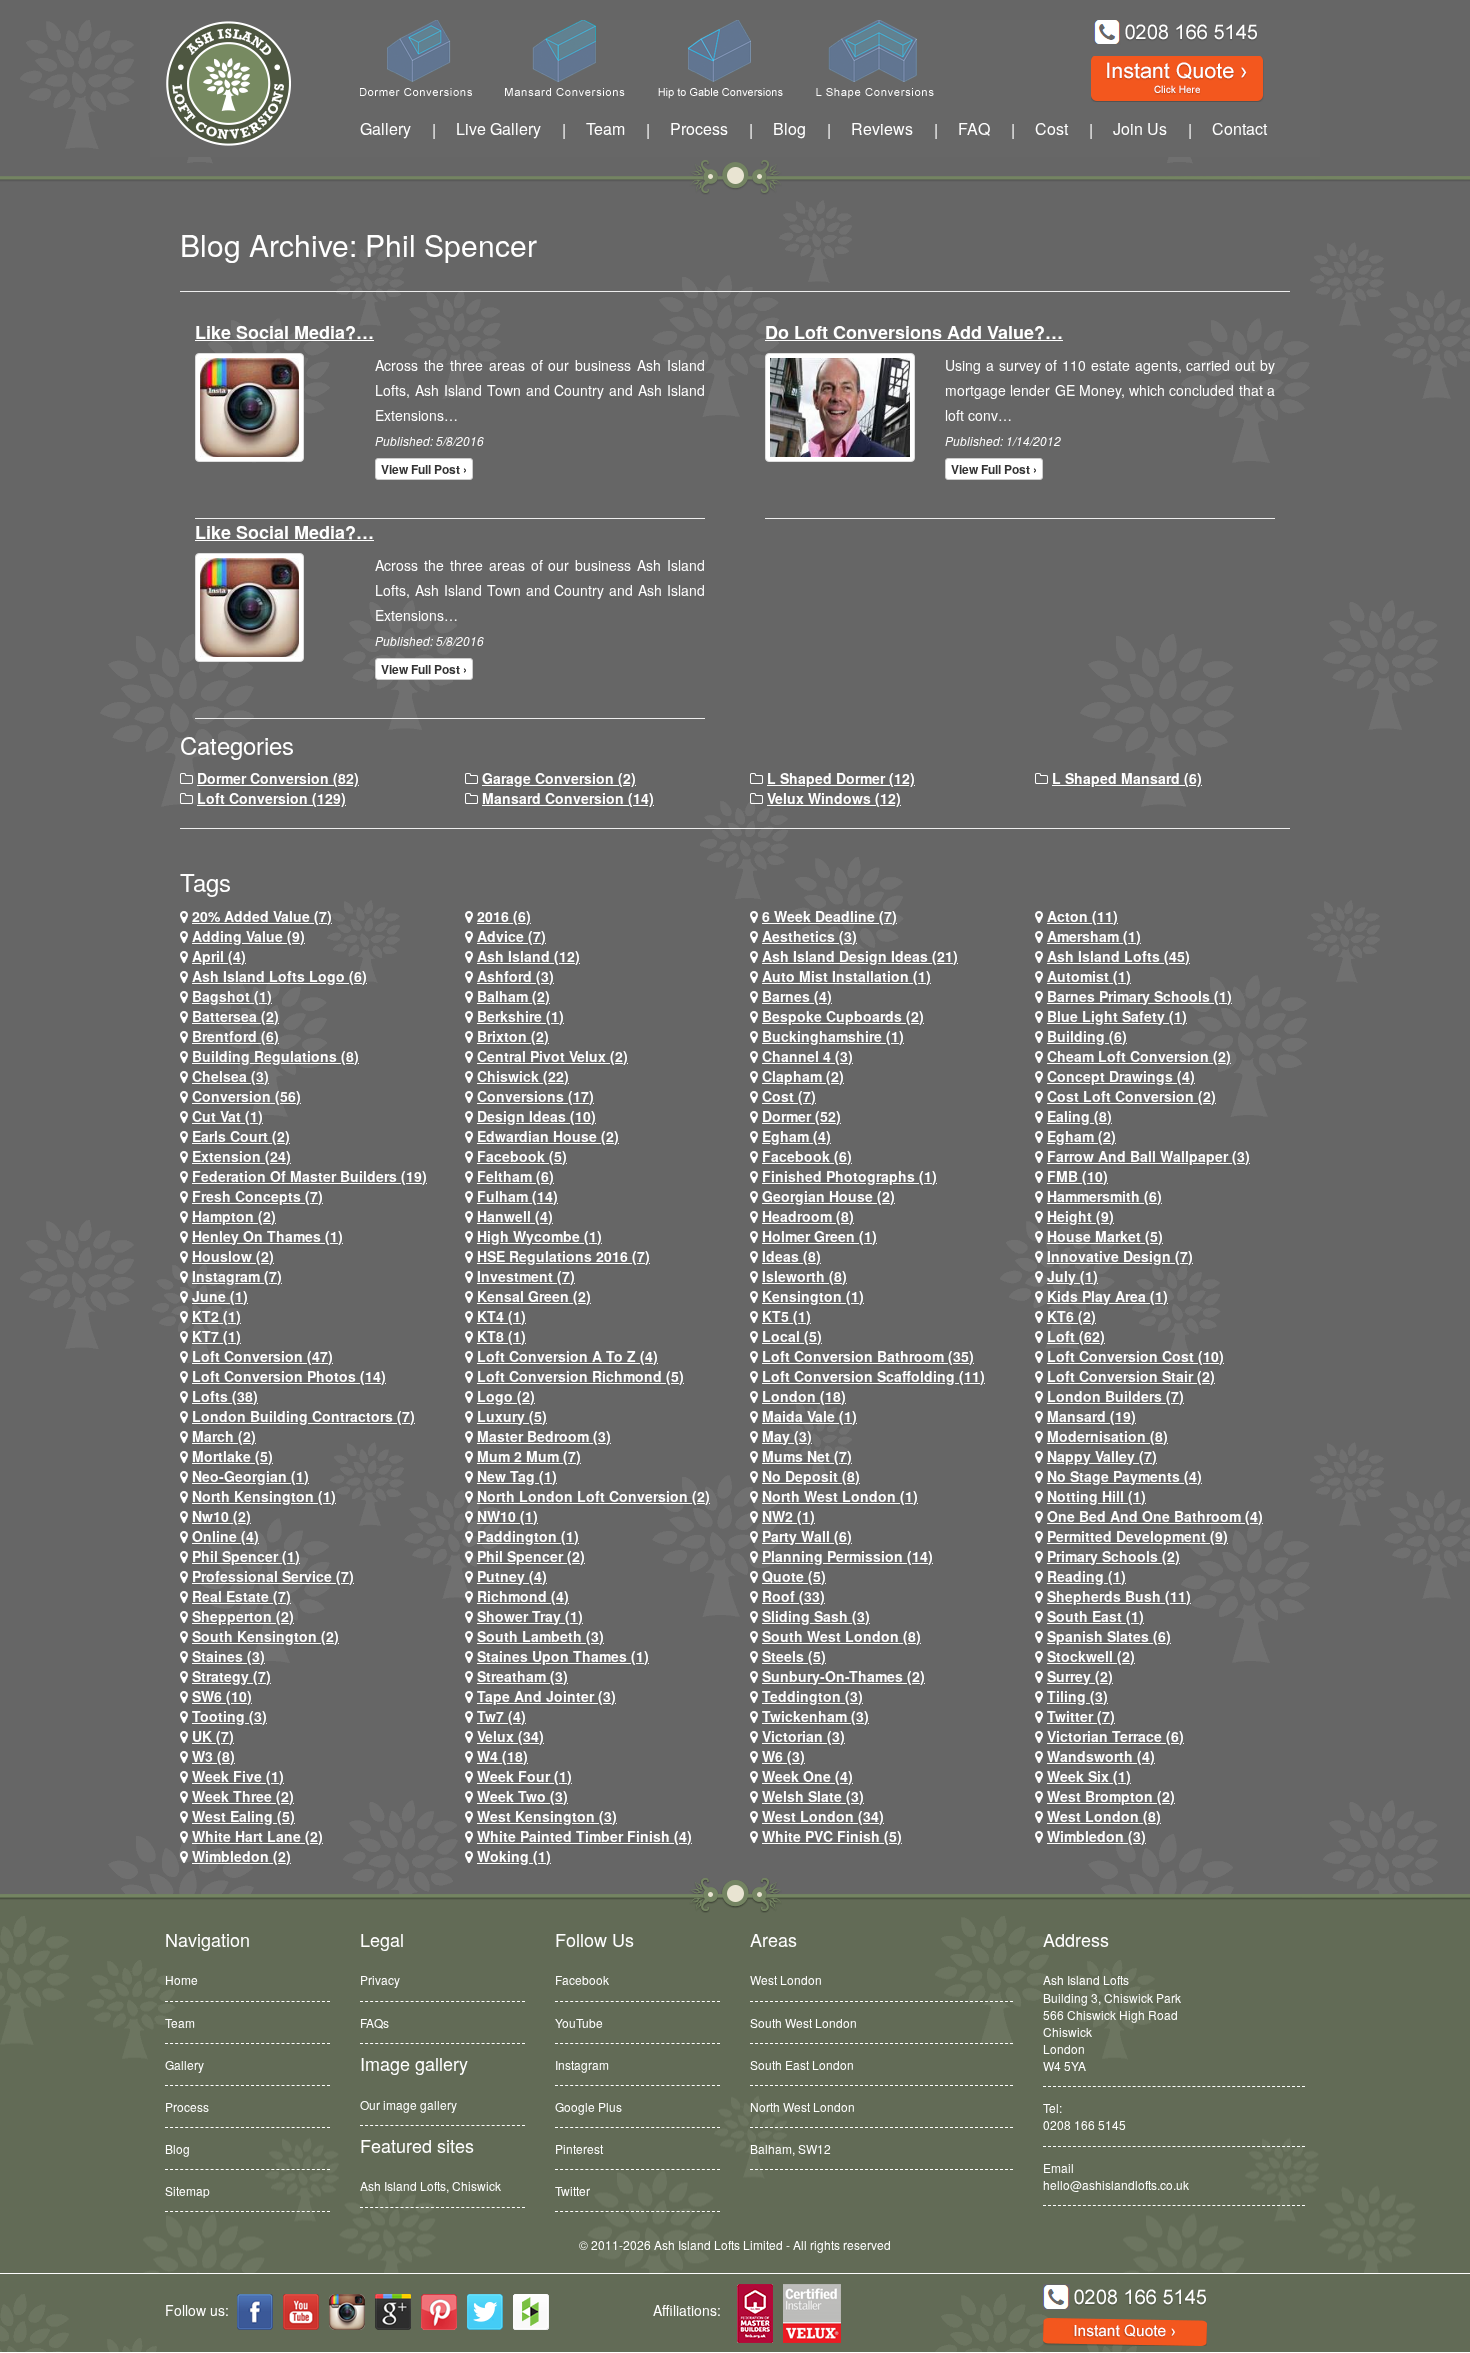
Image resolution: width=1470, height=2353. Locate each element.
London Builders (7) (1115, 1396)
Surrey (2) (1080, 1676)
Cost (1051, 128)
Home (181, 1979)
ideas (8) (791, 1256)
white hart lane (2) (257, 1836)
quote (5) (794, 1576)
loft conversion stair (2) (1131, 1376)
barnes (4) (797, 996)
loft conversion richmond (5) (580, 1376)
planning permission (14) (847, 1556)
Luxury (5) (512, 1416)
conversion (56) (246, 1096)
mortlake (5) (232, 1456)
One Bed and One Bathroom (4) (1155, 1516)
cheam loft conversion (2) (1139, 1056)
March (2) (224, 1436)
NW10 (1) (507, 1516)
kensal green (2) (534, 1296)
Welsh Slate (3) (813, 1796)
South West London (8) (841, 1636)
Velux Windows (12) (834, 798)
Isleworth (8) (804, 1276)
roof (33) (793, 1596)
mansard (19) (1091, 1416)
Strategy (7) (231, 1676)
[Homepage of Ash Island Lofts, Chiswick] (213, 83)
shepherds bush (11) (1119, 1596)
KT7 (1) (216, 1336)
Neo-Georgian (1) (250, 1476)
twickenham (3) (815, 1716)
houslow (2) (233, 1256)
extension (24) (241, 1156)
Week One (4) (807, 1776)
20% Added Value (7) (262, 916)
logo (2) (506, 1396)
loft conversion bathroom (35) (868, 1356)
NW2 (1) (788, 1516)
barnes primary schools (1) (1139, 996)
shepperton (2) (243, 1616)
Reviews (882, 128)
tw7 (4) (501, 1716)
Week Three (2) (243, 1796)
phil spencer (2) (531, 1556)
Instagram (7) (237, 1276)
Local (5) (792, 1336)
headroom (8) (808, 1216)
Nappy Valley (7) (1102, 1456)
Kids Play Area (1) (1107, 1296)
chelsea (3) (230, 1076)
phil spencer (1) (246, 1556)
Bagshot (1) (232, 996)
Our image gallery (408, 2104)
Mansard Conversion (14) (568, 798)
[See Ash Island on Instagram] (347, 2312)
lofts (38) (225, 1396)
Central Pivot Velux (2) (552, 1056)
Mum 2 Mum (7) (529, 1456)
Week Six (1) (1089, 1776)
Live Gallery (498, 128)
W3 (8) (213, 1756)
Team (605, 128)
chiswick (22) (523, 1076)
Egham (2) (1081, 1136)
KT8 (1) (501, 1336)
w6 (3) (783, 1756)
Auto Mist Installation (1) (846, 976)
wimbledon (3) (1096, 1836)
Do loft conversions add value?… (914, 332)
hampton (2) (234, 1216)
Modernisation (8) (1107, 1436)
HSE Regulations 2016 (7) (563, 1256)
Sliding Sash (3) (816, 1616)
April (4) (219, 956)
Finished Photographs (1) (849, 1176)
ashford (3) (515, 976)
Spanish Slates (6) (1109, 1636)
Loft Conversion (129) (271, 798)
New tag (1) (517, 1476)
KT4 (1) (501, 1316)
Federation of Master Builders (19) (309, 1176)
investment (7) (526, 1276)
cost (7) (789, 1096)
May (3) (787, 1436)
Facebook (582, 1979)
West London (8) (1104, 1816)
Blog (789, 128)
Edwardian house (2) (548, 1136)
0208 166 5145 (1084, 2124)
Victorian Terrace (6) (1115, 1736)
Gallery (385, 128)
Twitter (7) (1081, 1716)
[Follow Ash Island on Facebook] (255, 2312)
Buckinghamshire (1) (833, 1036)
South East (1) (1095, 1616)
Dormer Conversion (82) (278, 778)
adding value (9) (248, 936)
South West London (803, 2022)
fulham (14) (517, 1196)
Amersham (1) (1094, 936)
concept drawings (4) (1121, 1076)
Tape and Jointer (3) (546, 1696)
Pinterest (579, 2148)
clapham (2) (803, 1076)
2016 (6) (504, 916)
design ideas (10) (536, 1116)
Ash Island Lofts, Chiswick (430, 2185)
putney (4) (512, 1576)
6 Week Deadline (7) (829, 916)
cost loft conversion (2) (1131, 1096)
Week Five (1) (238, 1776)
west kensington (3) (547, 1816)
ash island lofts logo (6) (279, 976)
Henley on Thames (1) (267, 1236)
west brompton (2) (1111, 1796)
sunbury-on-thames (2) (843, 1676)
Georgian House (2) (828, 1196)
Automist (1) (1089, 976)
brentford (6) (235, 1036)
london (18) (804, 1396)
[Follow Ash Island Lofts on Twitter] (485, 2312)
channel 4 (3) (807, 1056)
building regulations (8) (275, 1056)
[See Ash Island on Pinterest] (439, 2312)
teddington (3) (812, 1696)
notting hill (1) (1096, 1496)
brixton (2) (513, 1036)
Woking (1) (514, 1856)
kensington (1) (813, 1296)
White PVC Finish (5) (832, 1836)
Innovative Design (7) (1120, 1256)
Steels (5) (794, 1656)
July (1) (1072, 1276)
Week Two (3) (522, 1796)
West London (786, 1979)
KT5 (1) (786, 1316)
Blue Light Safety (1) (1117, 1016)
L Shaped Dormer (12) (841, 778)
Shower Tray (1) (530, 1616)
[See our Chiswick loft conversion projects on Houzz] (531, 2312)
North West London (802, 2106)
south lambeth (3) (540, 1636)
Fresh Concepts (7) (257, 1196)
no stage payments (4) (1124, 1476)
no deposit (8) (811, 1476)
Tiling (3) (1077, 1696)
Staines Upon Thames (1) (563, 1656)
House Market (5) (1105, 1236)
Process (699, 128)
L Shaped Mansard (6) (1127, 778)
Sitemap (187, 2190)
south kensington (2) (265, 1636)
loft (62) (1076, 1336)
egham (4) (796, 1136)
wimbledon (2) (241, 1856)
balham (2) (513, 996)
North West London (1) (840, 1496)
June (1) (220, 1296)
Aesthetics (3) (809, 936)
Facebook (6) (807, 1156)
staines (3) (228, 1656)
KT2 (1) (216, 1316)
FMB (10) (1077, 1176)
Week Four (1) (524, 1776)
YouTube (579, 2022)
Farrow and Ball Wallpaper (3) (1148, 1156)
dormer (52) (801, 1116)
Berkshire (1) (520, 1016)
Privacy (380, 1979)
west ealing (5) (243, 1816)
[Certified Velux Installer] (813, 2314)
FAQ (974, 128)
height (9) (1080, 1216)
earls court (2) (241, 1136)
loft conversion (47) (262, 1356)
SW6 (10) (222, 1696)
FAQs (374, 2022)
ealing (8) (1079, 1116)
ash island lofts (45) (1118, 956)
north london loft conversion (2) (593, 1496)
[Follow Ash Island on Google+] (393, 2312)
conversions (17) (535, 1096)
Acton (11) (1082, 916)
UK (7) (213, 1736)
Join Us (1140, 128)
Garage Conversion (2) (559, 778)
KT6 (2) (1071, 1316)
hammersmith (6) (1104, 1196)
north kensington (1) (264, 1496)
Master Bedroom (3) (544, 1436)
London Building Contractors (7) (303, 1416)
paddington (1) (528, 1536)
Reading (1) (1086, 1576)
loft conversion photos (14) (289, 1376)
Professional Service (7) (273, 1576)
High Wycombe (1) (539, 1236)
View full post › (424, 469)
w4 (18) (502, 1756)
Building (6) (1087, 1036)
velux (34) (510, 1736)
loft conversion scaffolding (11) (873, 1376)
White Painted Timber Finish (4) (584, 1836)
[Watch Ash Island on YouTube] (301, 2312)
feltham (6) (515, 1176)
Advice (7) (511, 936)
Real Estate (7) (241, 1596)
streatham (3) (522, 1676)
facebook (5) (522, 1156)
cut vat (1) (227, 1116)
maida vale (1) (809, 1416)
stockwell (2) (1091, 1656)
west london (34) (823, 1816)
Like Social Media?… (284, 332)
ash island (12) (528, 956)
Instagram (582, 2064)
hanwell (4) (515, 1216)
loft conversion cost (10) (1135, 1356)
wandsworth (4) (1101, 1756)
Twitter (572, 2190)
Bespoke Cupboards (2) (843, 1016)
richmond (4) (523, 1596)
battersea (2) (235, 1016)
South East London (802, 2064)
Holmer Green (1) (819, 1236)
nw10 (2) (221, 1516)
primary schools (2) (1113, 1556)
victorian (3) (803, 1736)
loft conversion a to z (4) (567, 1356)
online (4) (225, 1536)
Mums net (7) (807, 1456)
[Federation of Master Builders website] (755, 2314)
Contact (1239, 128)
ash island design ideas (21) (860, 956)
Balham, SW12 (790, 2140)
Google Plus (588, 2106)
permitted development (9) (1137, 1536)
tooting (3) (229, 1716)
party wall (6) (807, 1536)
